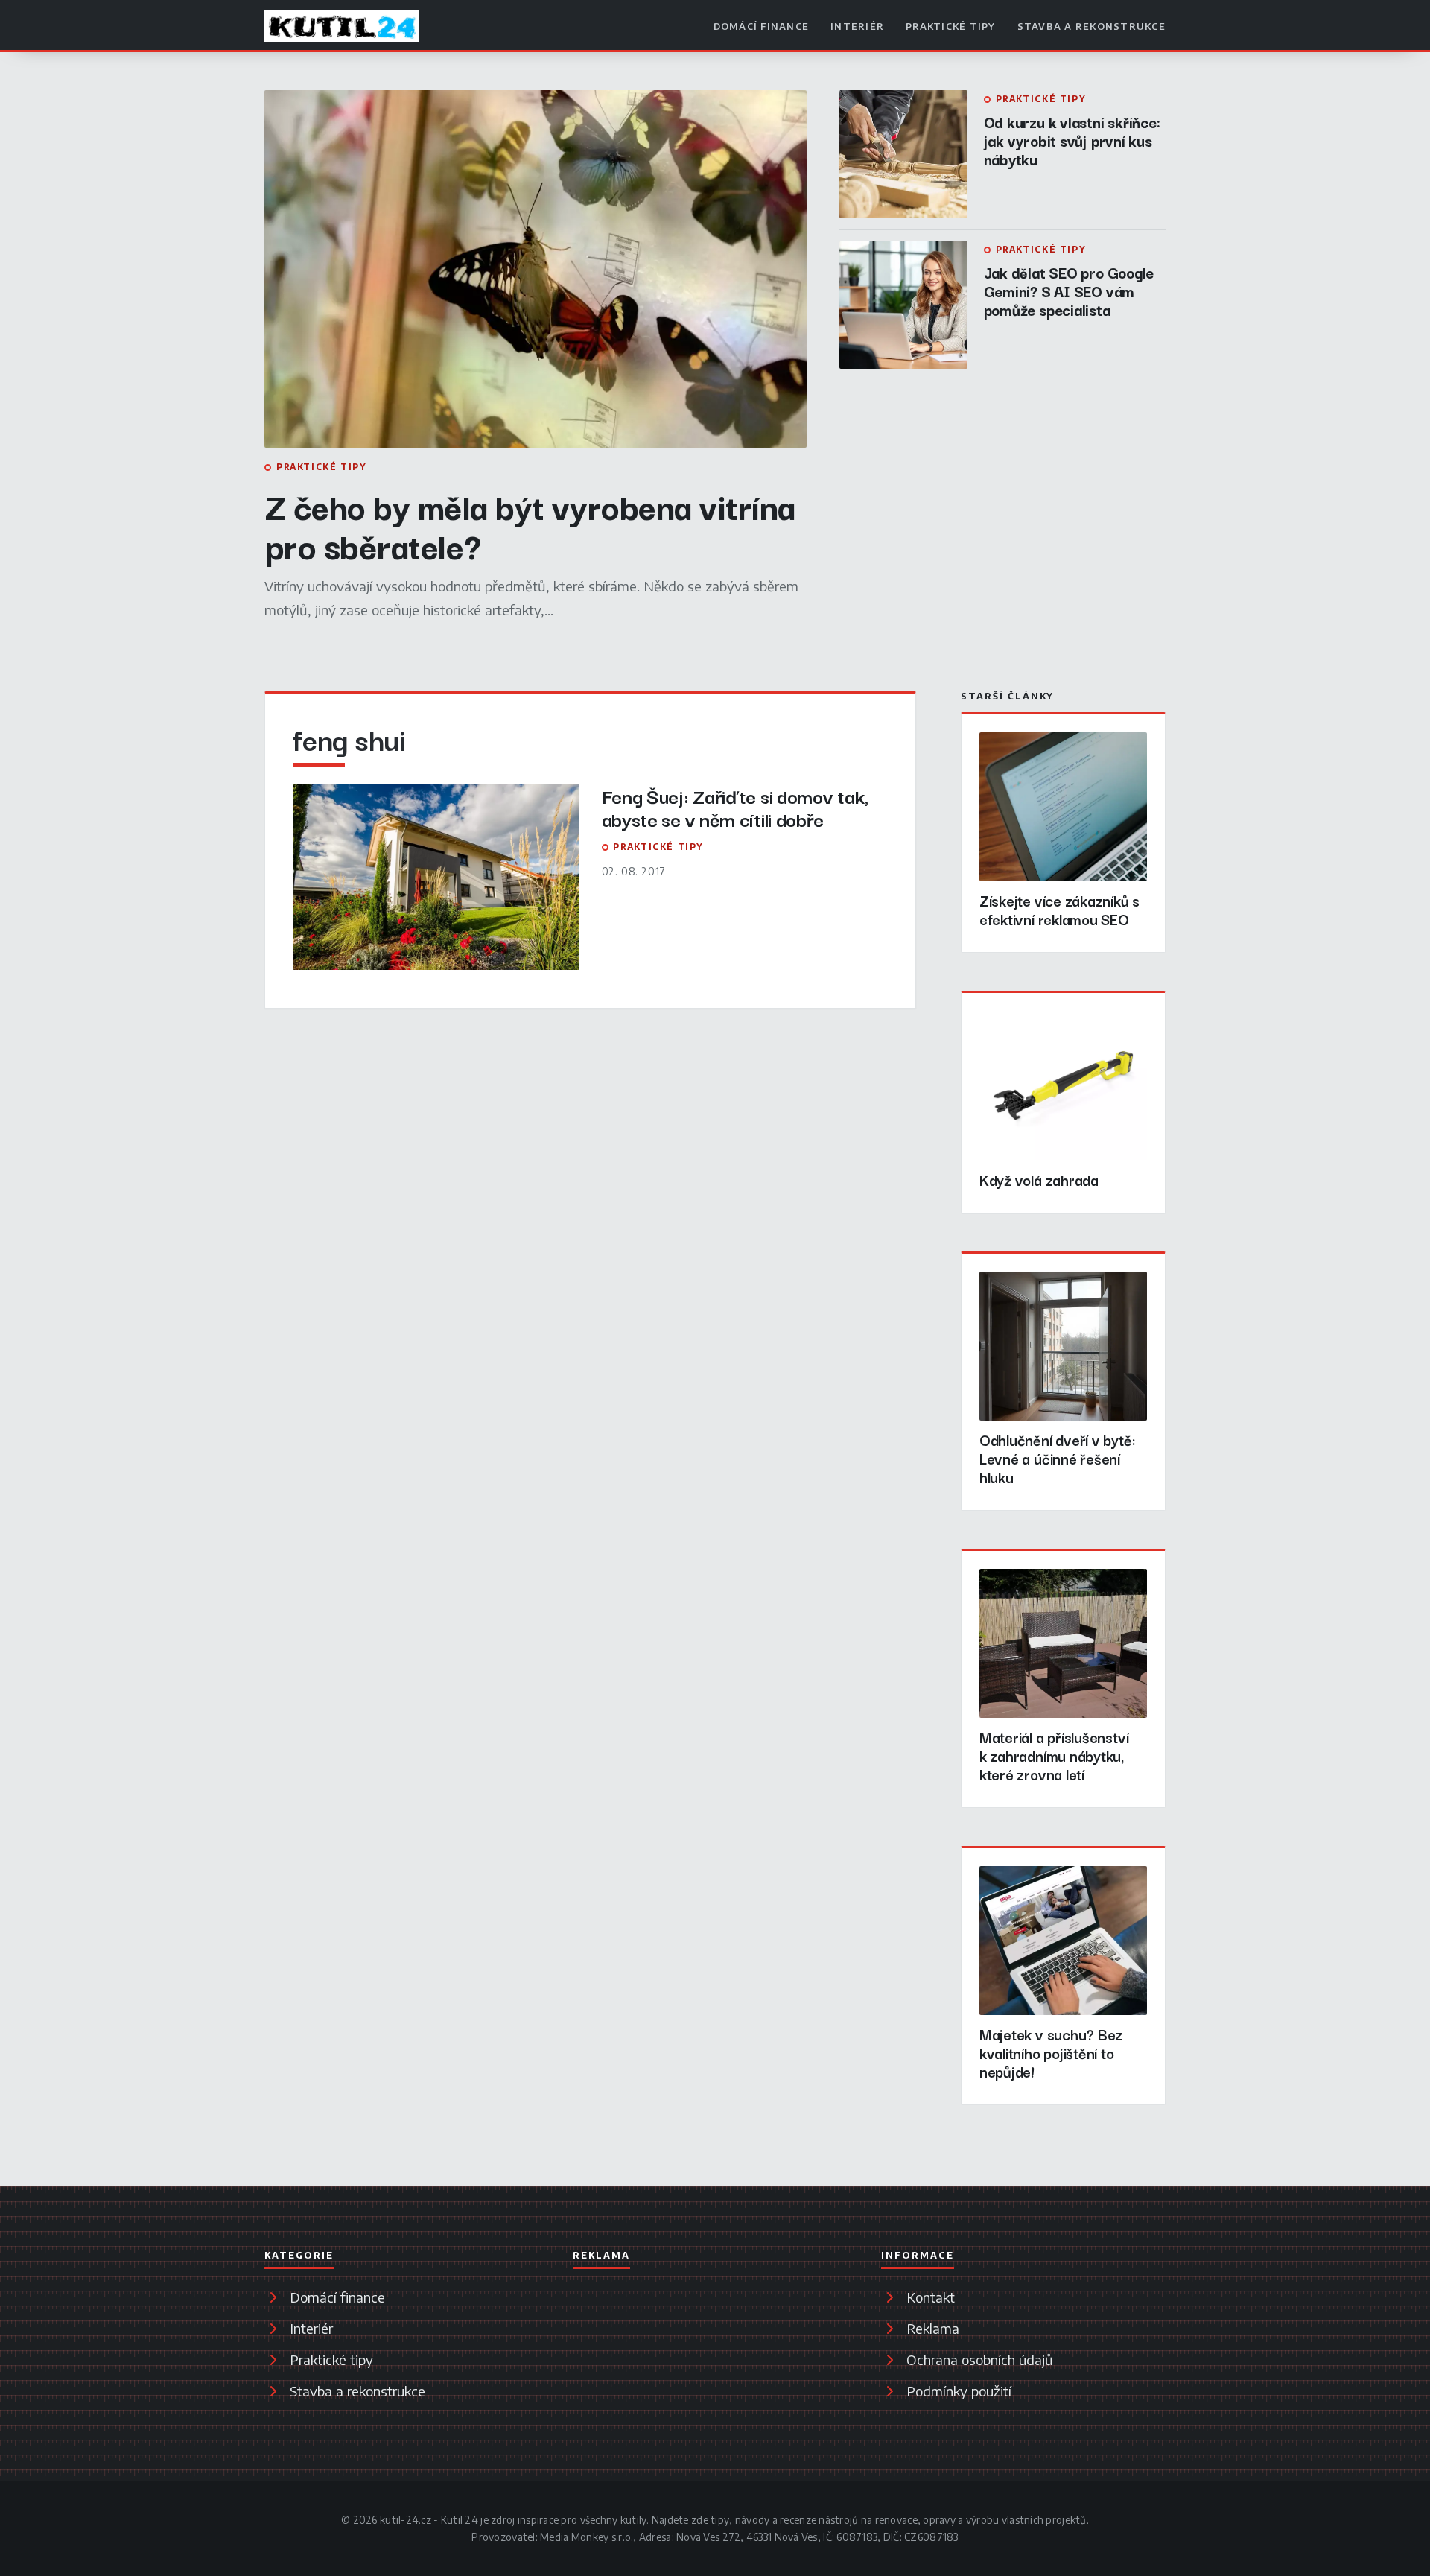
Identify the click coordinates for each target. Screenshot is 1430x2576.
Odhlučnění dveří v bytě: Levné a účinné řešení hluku (1058, 1458)
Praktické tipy (951, 26)
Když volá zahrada (1039, 1180)
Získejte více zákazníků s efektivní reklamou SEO (1059, 910)
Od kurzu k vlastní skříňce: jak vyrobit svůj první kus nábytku (1072, 140)
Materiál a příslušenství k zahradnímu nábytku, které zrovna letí (1054, 1755)
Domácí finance (762, 26)
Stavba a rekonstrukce (1091, 26)
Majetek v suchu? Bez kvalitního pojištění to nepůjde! (1051, 2053)
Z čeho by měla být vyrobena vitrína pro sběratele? (530, 525)
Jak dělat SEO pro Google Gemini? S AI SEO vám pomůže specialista (1069, 291)
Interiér (857, 26)
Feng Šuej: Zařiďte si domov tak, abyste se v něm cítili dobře (735, 807)
